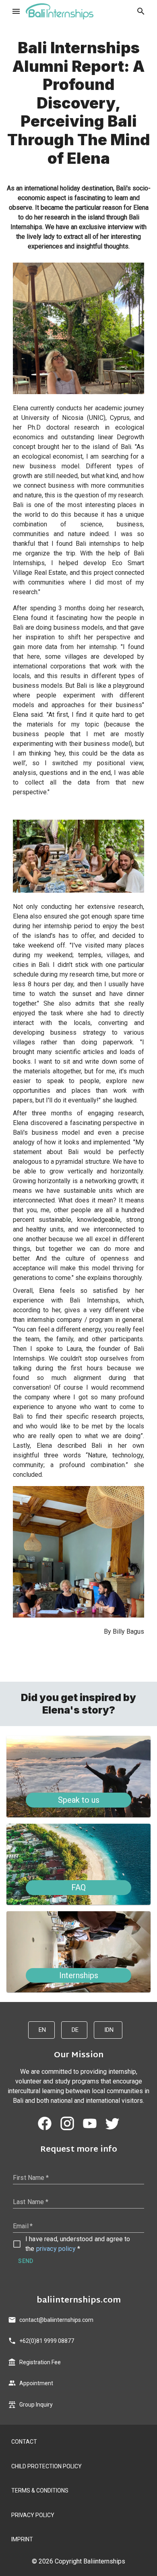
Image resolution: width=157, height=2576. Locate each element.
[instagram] (67, 2123)
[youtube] (90, 2123)
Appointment (36, 2383)
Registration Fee (40, 2362)
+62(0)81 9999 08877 (47, 2341)
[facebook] (45, 2123)
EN (42, 2030)
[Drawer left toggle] (16, 11)
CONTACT (24, 2442)
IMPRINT (22, 2539)
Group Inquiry (36, 2405)
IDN (109, 2030)
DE (75, 2030)
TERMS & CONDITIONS (40, 2490)
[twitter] (112, 2123)
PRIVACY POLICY (33, 2515)
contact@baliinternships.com (56, 2320)
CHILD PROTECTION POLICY (46, 2466)
